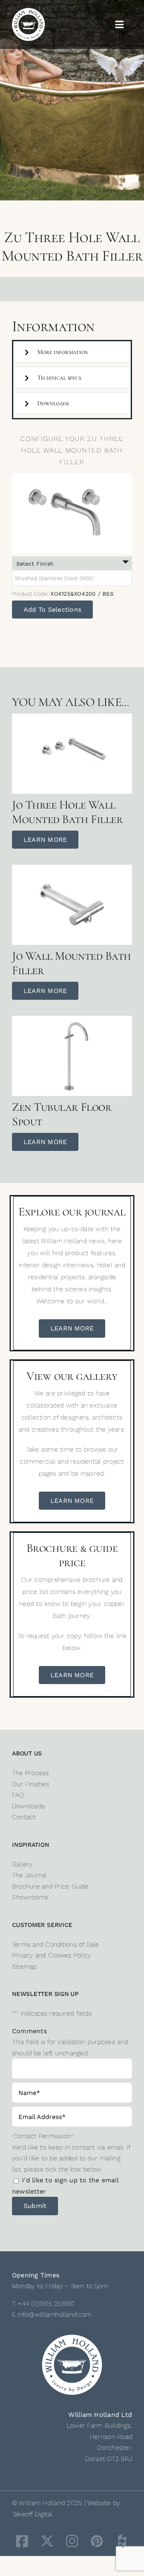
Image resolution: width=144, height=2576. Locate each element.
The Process (31, 1773)
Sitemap (24, 1966)
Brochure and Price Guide (50, 1886)
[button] (72, 352)
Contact (24, 1817)
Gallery (22, 1864)
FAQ (18, 1795)
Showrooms (30, 1897)
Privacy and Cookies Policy (51, 1955)
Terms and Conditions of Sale (56, 1944)
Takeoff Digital (32, 2514)
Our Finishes (31, 1784)
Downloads (28, 1806)
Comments (29, 2031)
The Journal (30, 1875)
